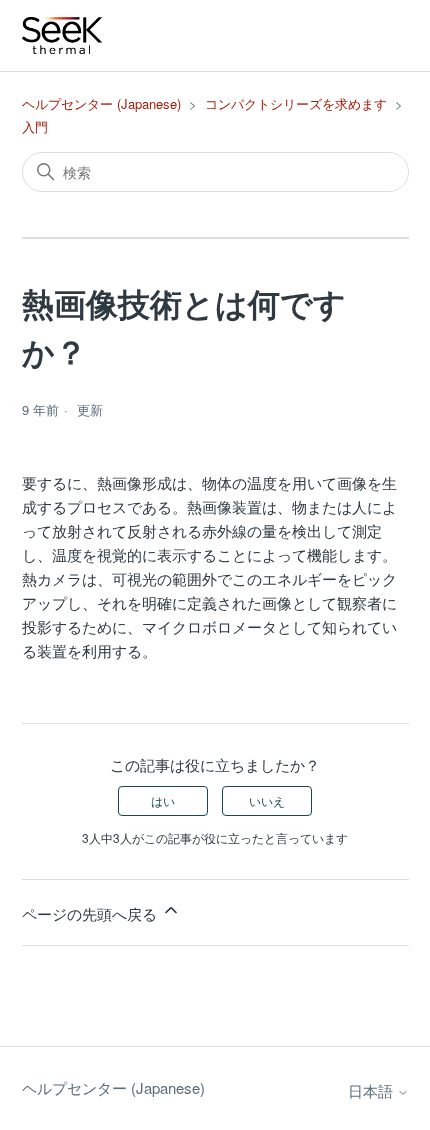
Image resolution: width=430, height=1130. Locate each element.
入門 (35, 126)
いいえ (267, 800)
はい (163, 800)
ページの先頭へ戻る (91, 913)
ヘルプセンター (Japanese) (101, 103)
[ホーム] (63, 35)
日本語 (372, 1090)
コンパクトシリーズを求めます (296, 103)
